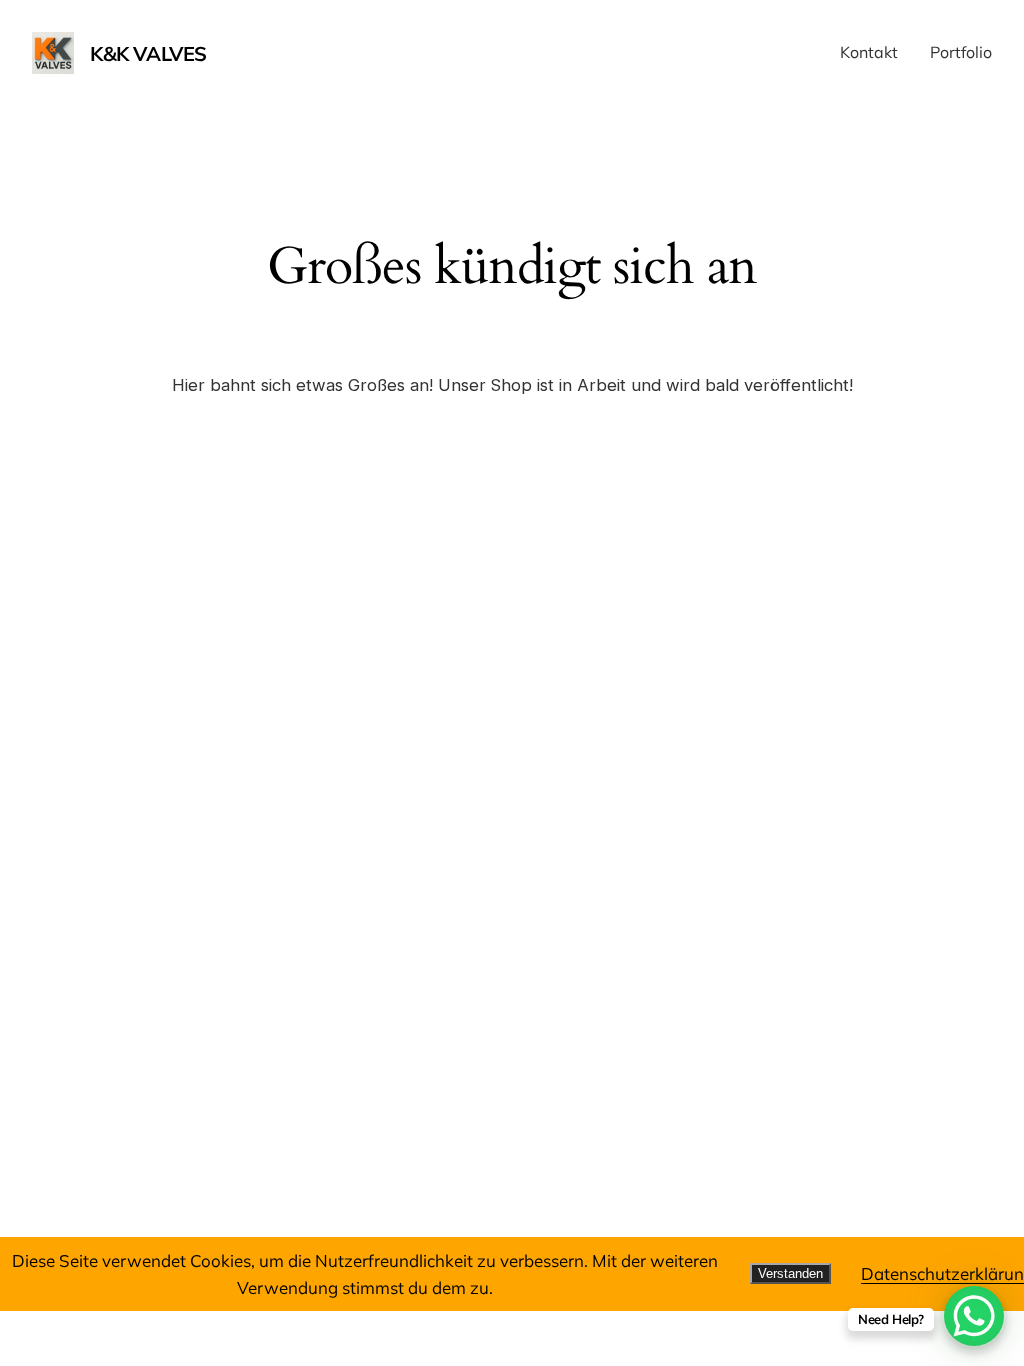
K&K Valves (148, 53)
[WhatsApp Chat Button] (974, 1316)
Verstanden (790, 1273)
